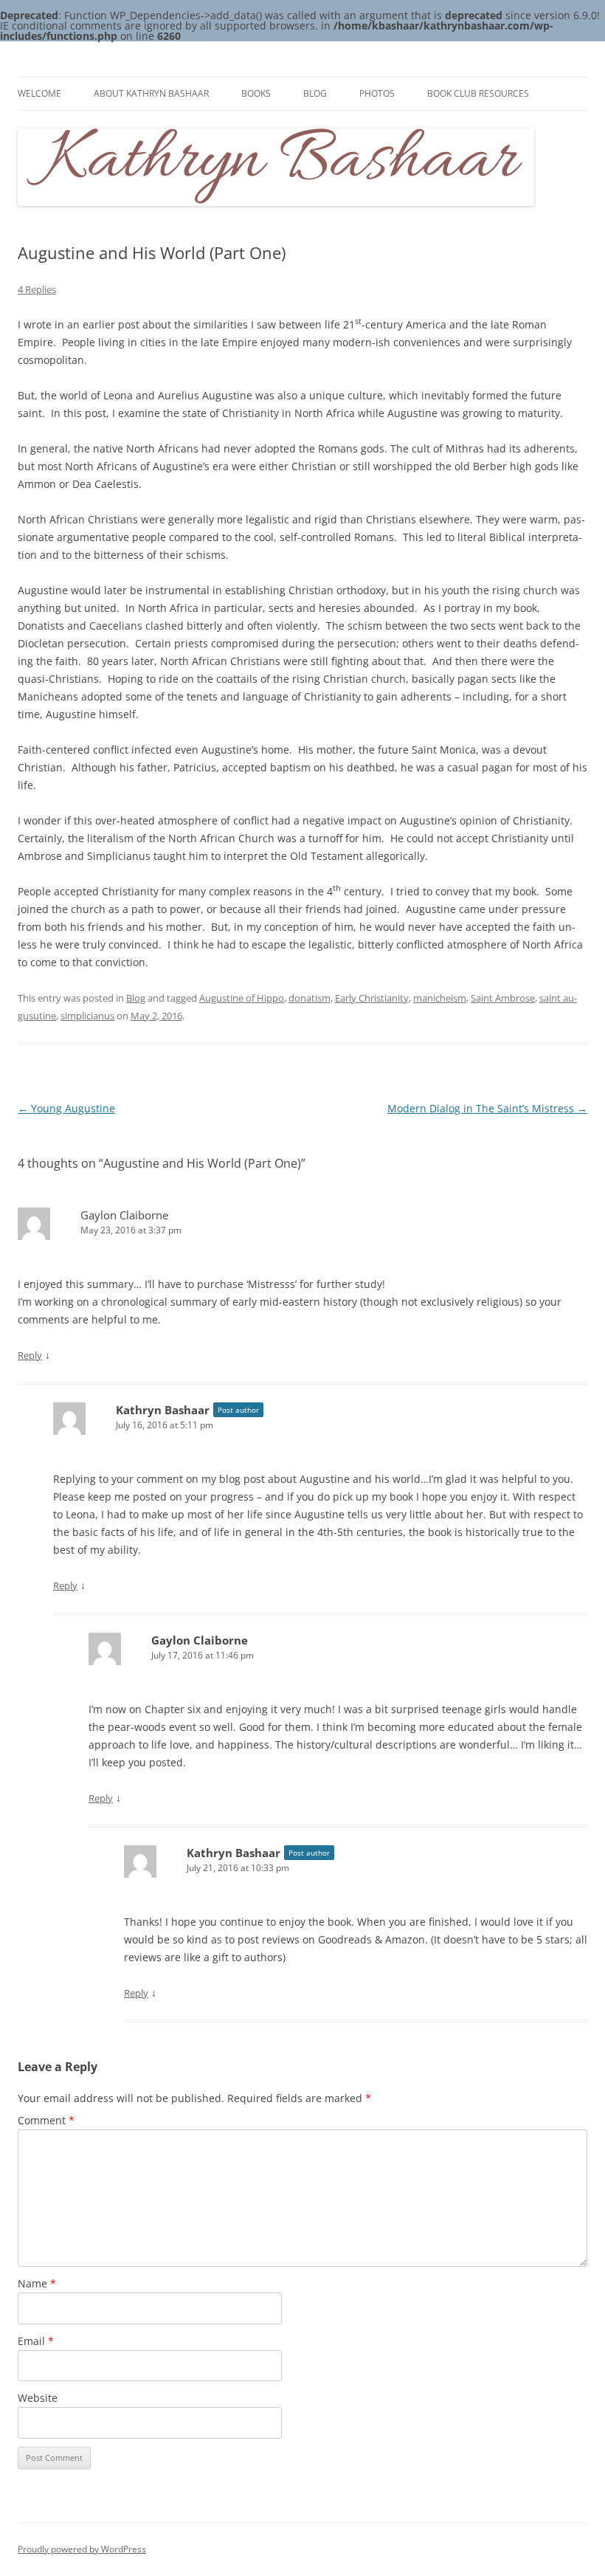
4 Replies (37, 289)
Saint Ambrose (503, 998)
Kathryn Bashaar (163, 1410)
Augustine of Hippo (242, 998)
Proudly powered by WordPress (82, 2549)
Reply (30, 1355)
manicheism (440, 998)
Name (37, 2283)
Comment (46, 2120)
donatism (310, 998)
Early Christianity (372, 998)
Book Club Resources (478, 93)
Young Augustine (66, 1108)
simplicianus (87, 1016)
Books (256, 93)
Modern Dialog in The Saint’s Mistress (487, 1108)
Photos (377, 93)
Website (38, 2398)
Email (36, 2341)
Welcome (39, 93)
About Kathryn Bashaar (151, 93)
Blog (315, 93)
